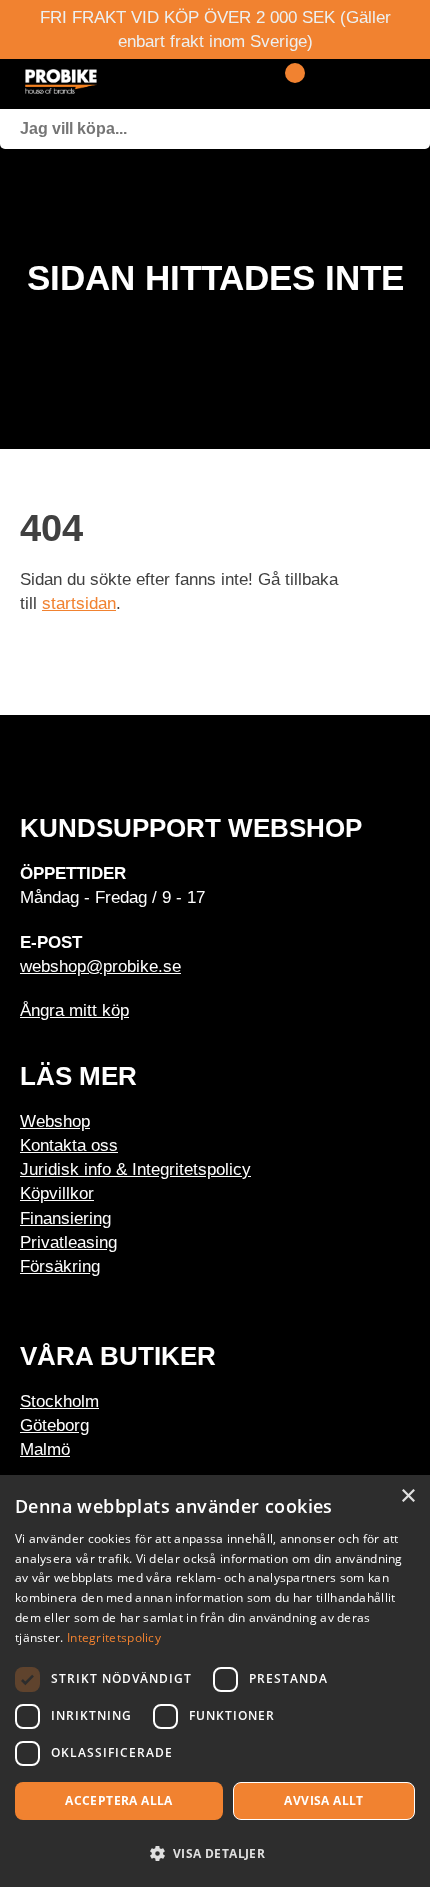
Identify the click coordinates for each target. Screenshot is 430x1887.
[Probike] (120, 84)
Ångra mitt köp (74, 1010)
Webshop (55, 1121)
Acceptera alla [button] (119, 1800)
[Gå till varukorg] (287, 84)
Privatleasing (68, 1242)
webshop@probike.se (100, 966)
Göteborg (54, 1425)
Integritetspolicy (114, 1637)
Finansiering (65, 1218)
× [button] (407, 1496)
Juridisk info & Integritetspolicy (135, 1169)
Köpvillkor (57, 1193)
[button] (215, 1852)
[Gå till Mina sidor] (322, 84)
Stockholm (59, 1401)
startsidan (79, 603)
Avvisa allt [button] (323, 1800)
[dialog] (215, 1681)
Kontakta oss (69, 1145)
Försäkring (60, 1266)
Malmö (45, 1449)
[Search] (410, 129)
